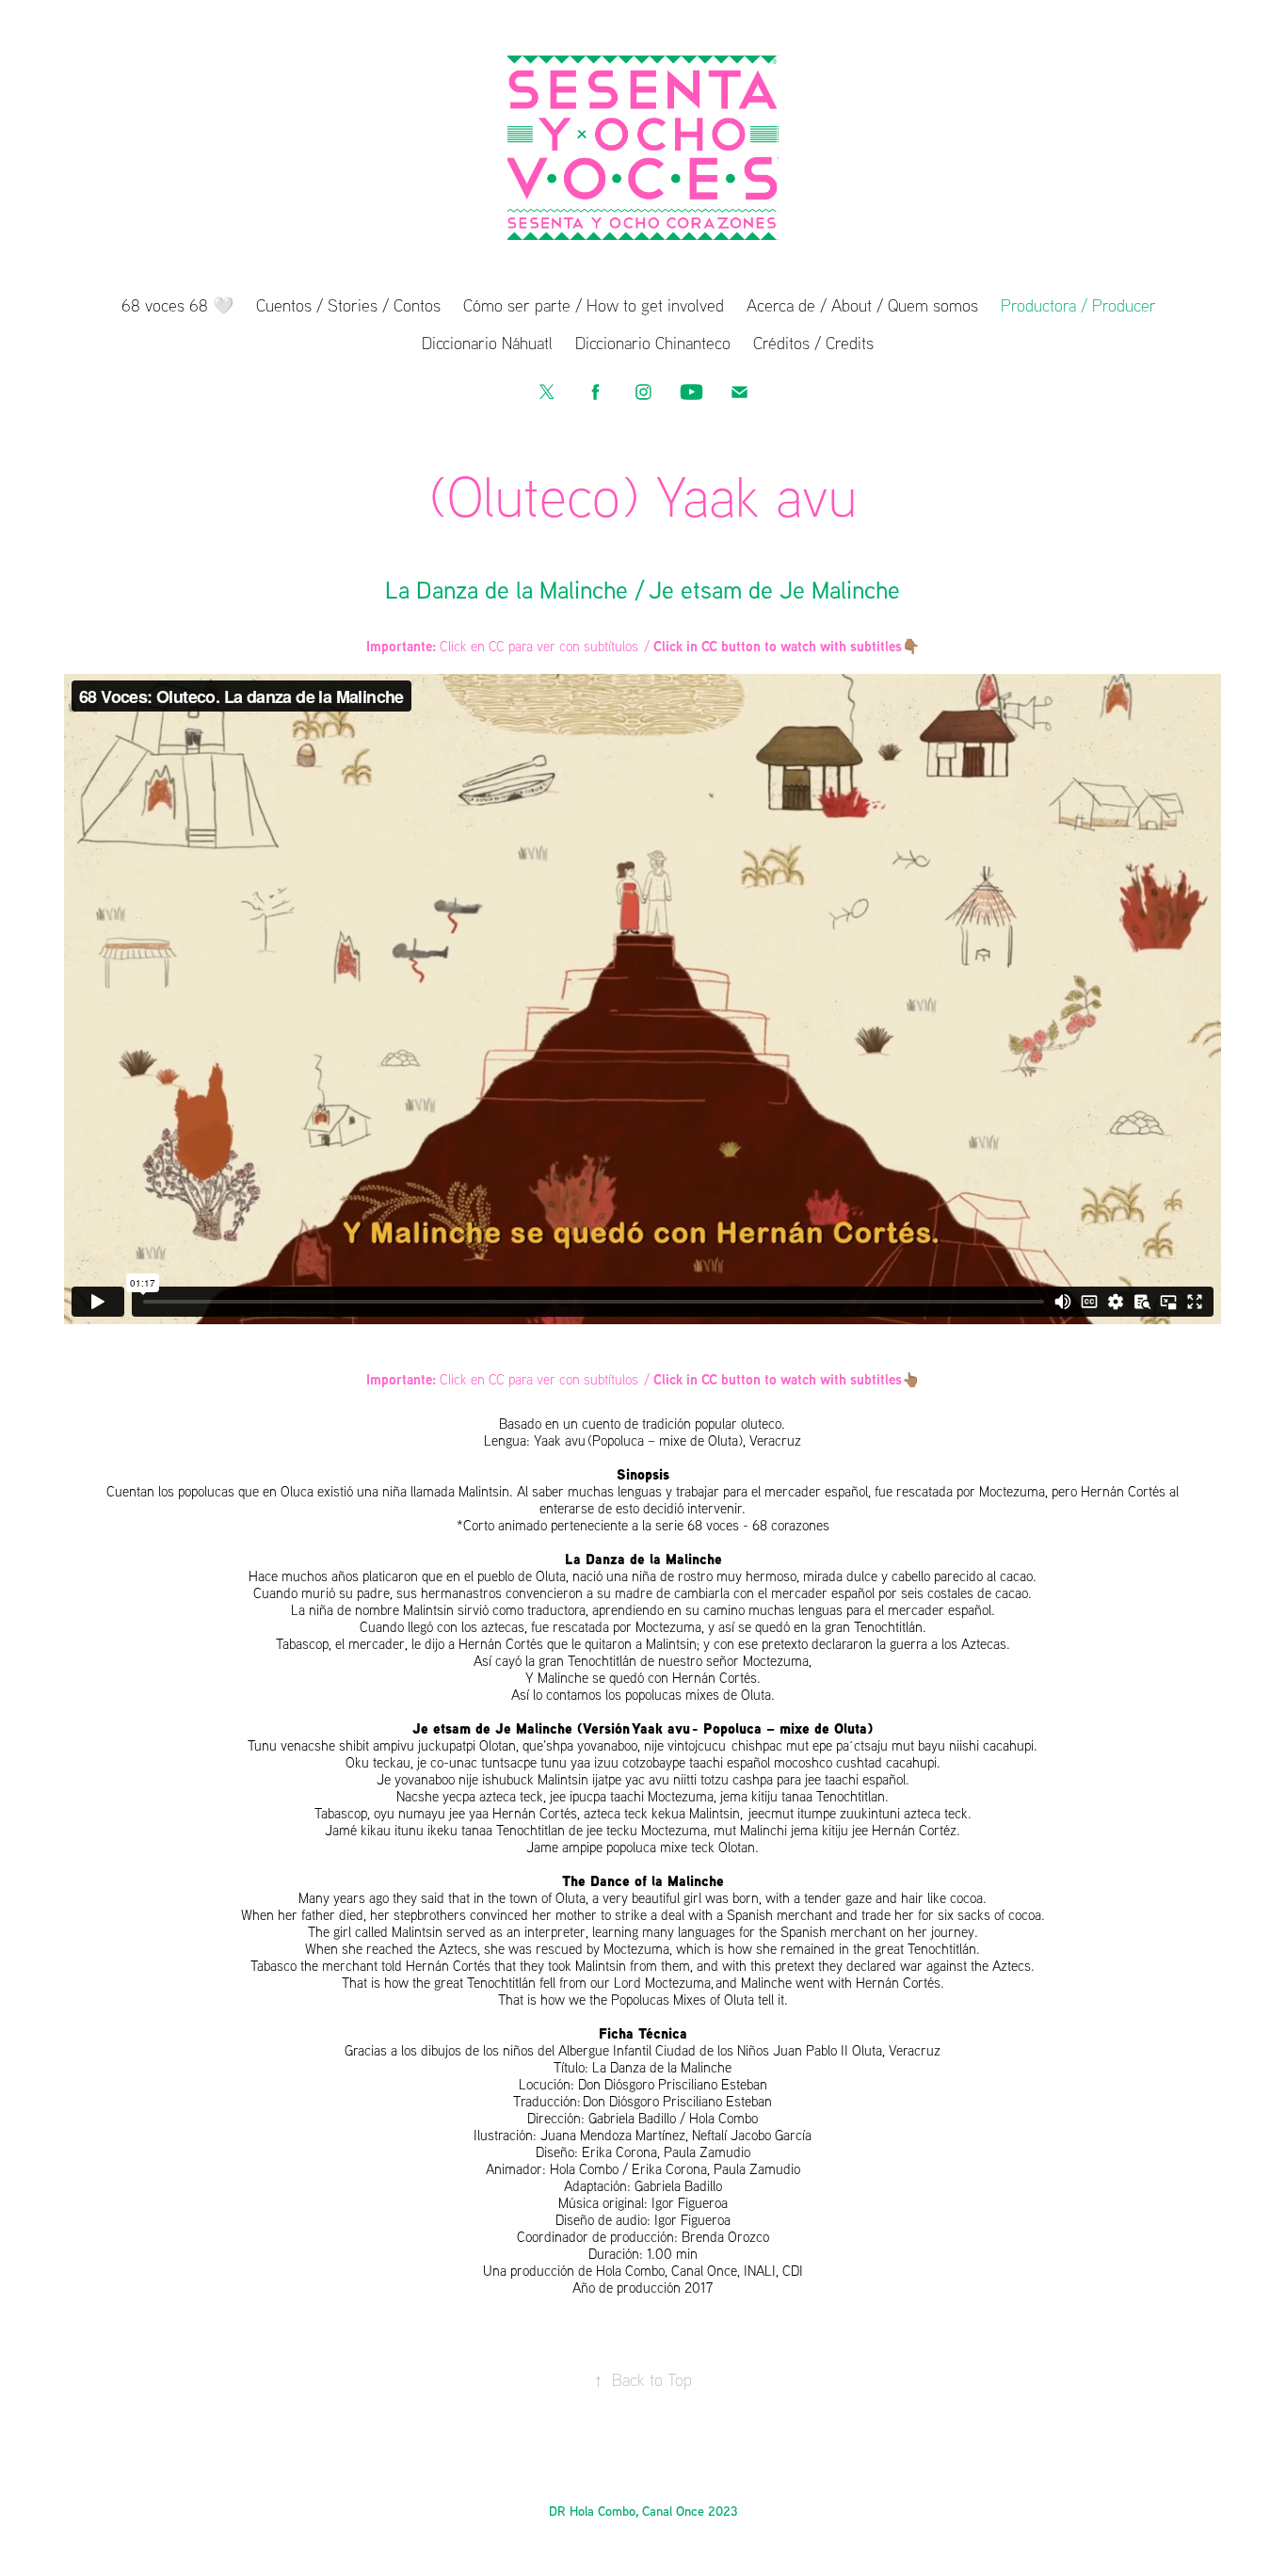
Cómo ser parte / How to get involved (594, 305)
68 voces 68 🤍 (177, 305)
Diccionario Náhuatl (487, 343)
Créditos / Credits (813, 343)
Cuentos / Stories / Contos (348, 305)
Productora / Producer (1078, 305)
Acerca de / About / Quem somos (862, 305)
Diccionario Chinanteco (653, 343)
